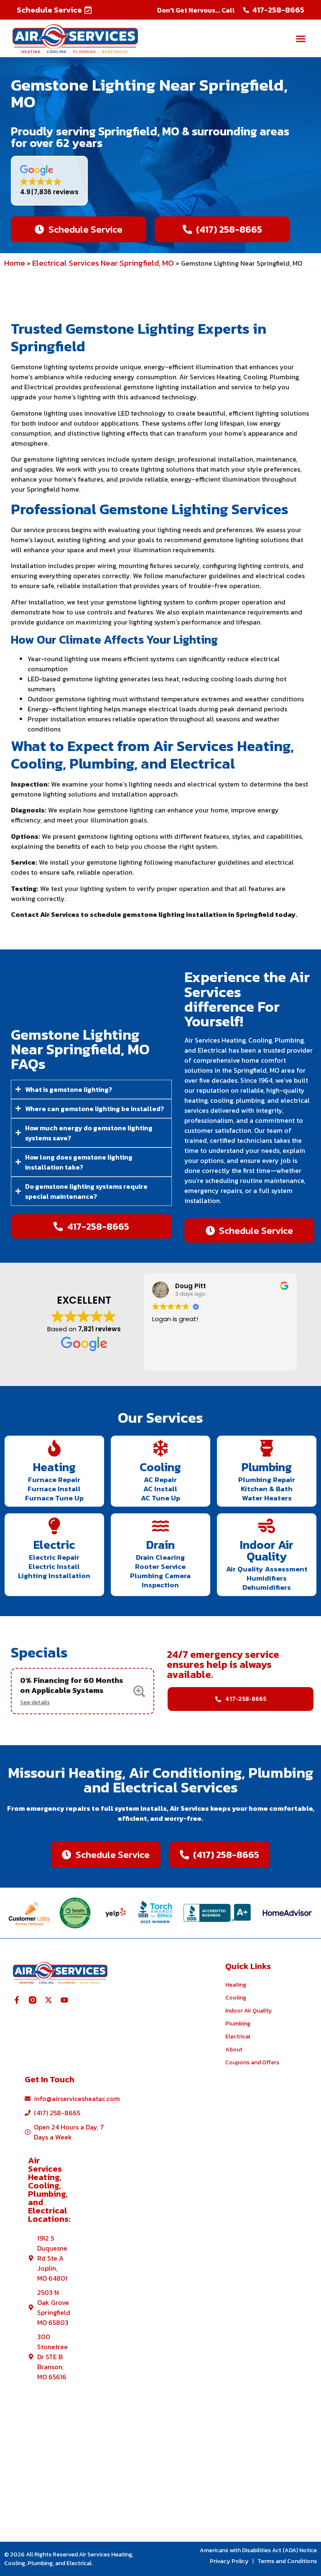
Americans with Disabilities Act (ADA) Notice (258, 2550)
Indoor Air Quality (267, 1551)
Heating (54, 1467)
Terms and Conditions (287, 2561)
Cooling (160, 1467)
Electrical (238, 2037)
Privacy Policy (229, 2561)
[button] (54, 10)
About (234, 2049)
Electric (54, 1545)
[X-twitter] (48, 2000)
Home (15, 263)
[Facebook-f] (17, 2000)
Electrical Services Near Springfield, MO (103, 263)
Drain (160, 1545)
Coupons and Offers (252, 2062)
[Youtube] (64, 2000)
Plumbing (267, 1467)
